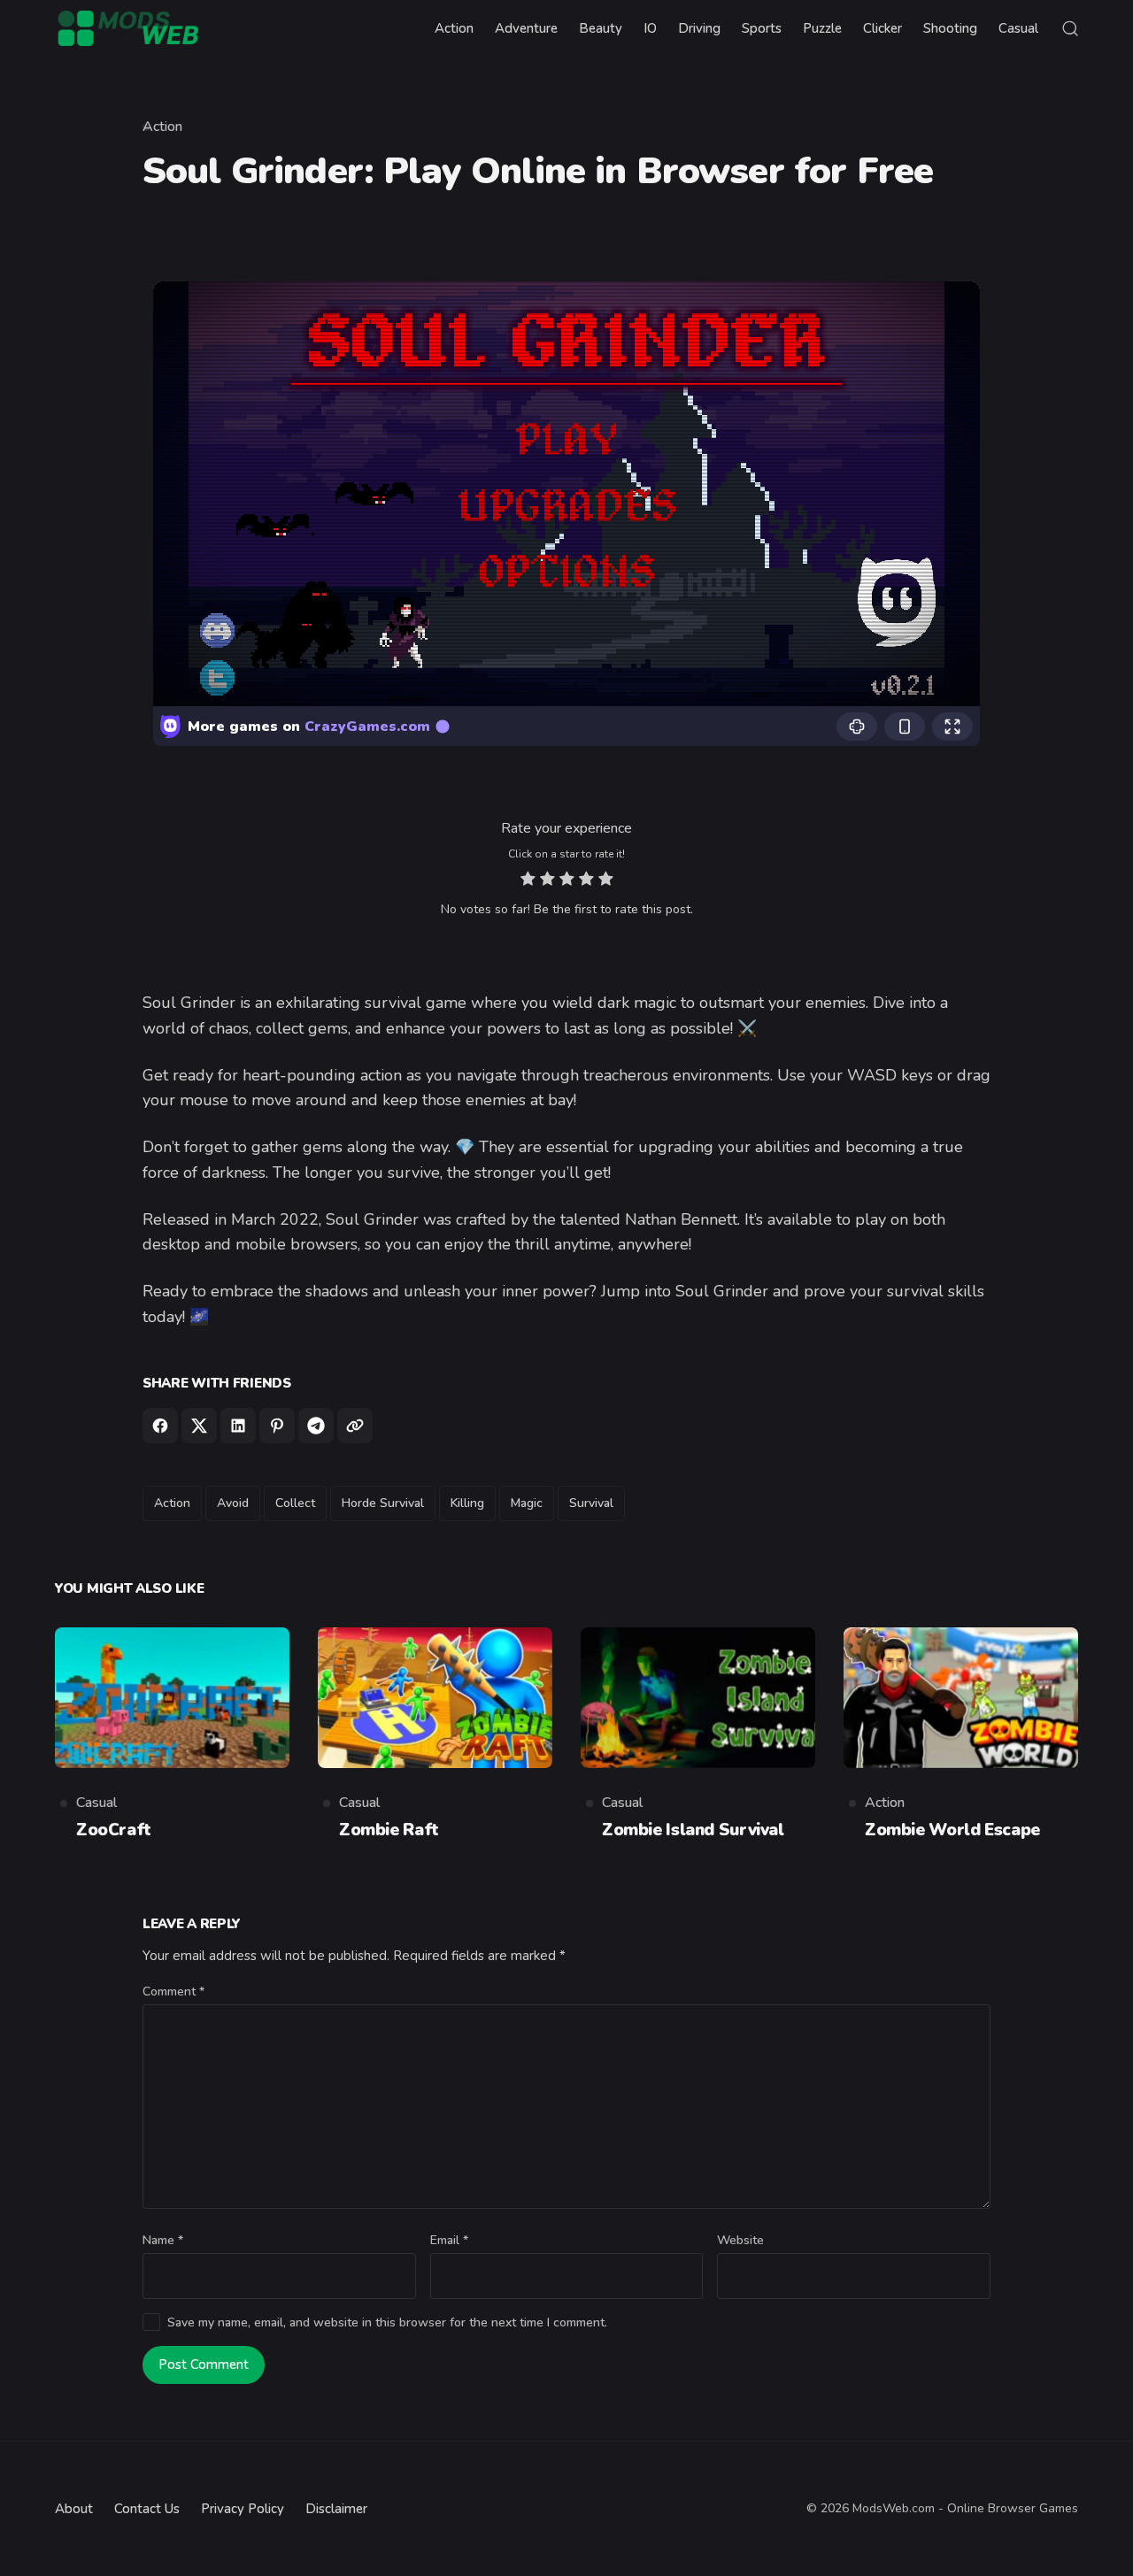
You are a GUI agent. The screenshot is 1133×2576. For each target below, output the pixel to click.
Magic (527, 1503)
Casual (96, 1803)
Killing (467, 1503)
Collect (295, 1503)
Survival (591, 1503)
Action (162, 127)
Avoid (233, 1503)
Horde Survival (383, 1503)
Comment (173, 1992)
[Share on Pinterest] (277, 1426)
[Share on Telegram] (316, 1426)
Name (163, 2240)
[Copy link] (355, 1426)
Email (449, 2240)
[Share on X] (199, 1426)
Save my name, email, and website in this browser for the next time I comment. (387, 2322)
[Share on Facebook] (160, 1426)
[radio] (528, 881)
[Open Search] (1070, 28)
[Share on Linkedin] (238, 1426)
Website (740, 2240)
